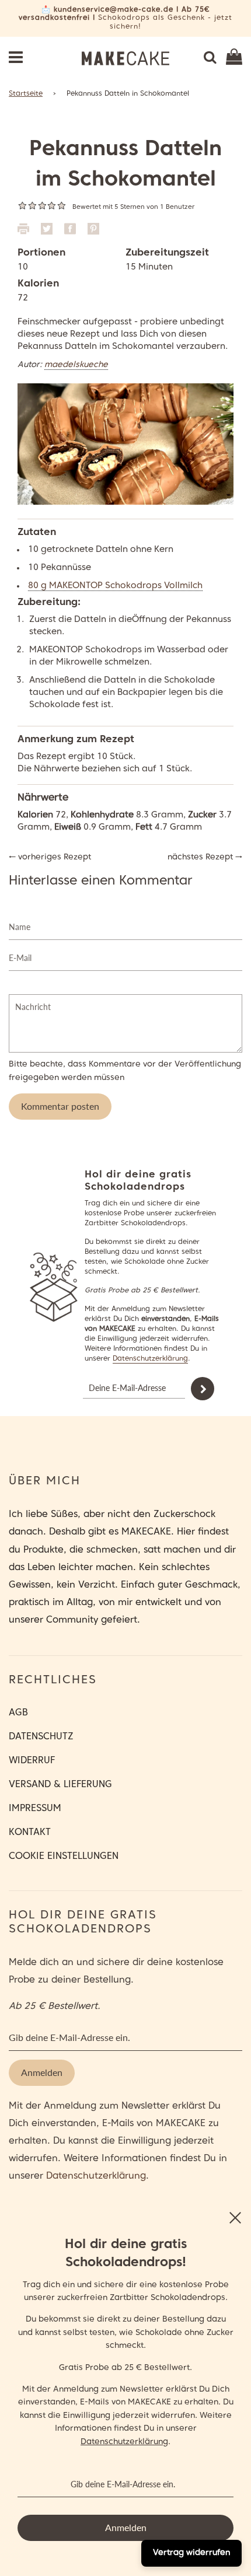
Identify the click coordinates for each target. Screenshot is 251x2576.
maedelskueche (76, 365)
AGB (18, 1713)
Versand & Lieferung (60, 1785)
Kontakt (30, 1833)
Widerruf (32, 1761)
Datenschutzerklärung (150, 1359)
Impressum (35, 1809)
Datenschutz (41, 1737)
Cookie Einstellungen (64, 1857)
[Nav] (16, 58)
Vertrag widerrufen (191, 2553)
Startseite (26, 94)
